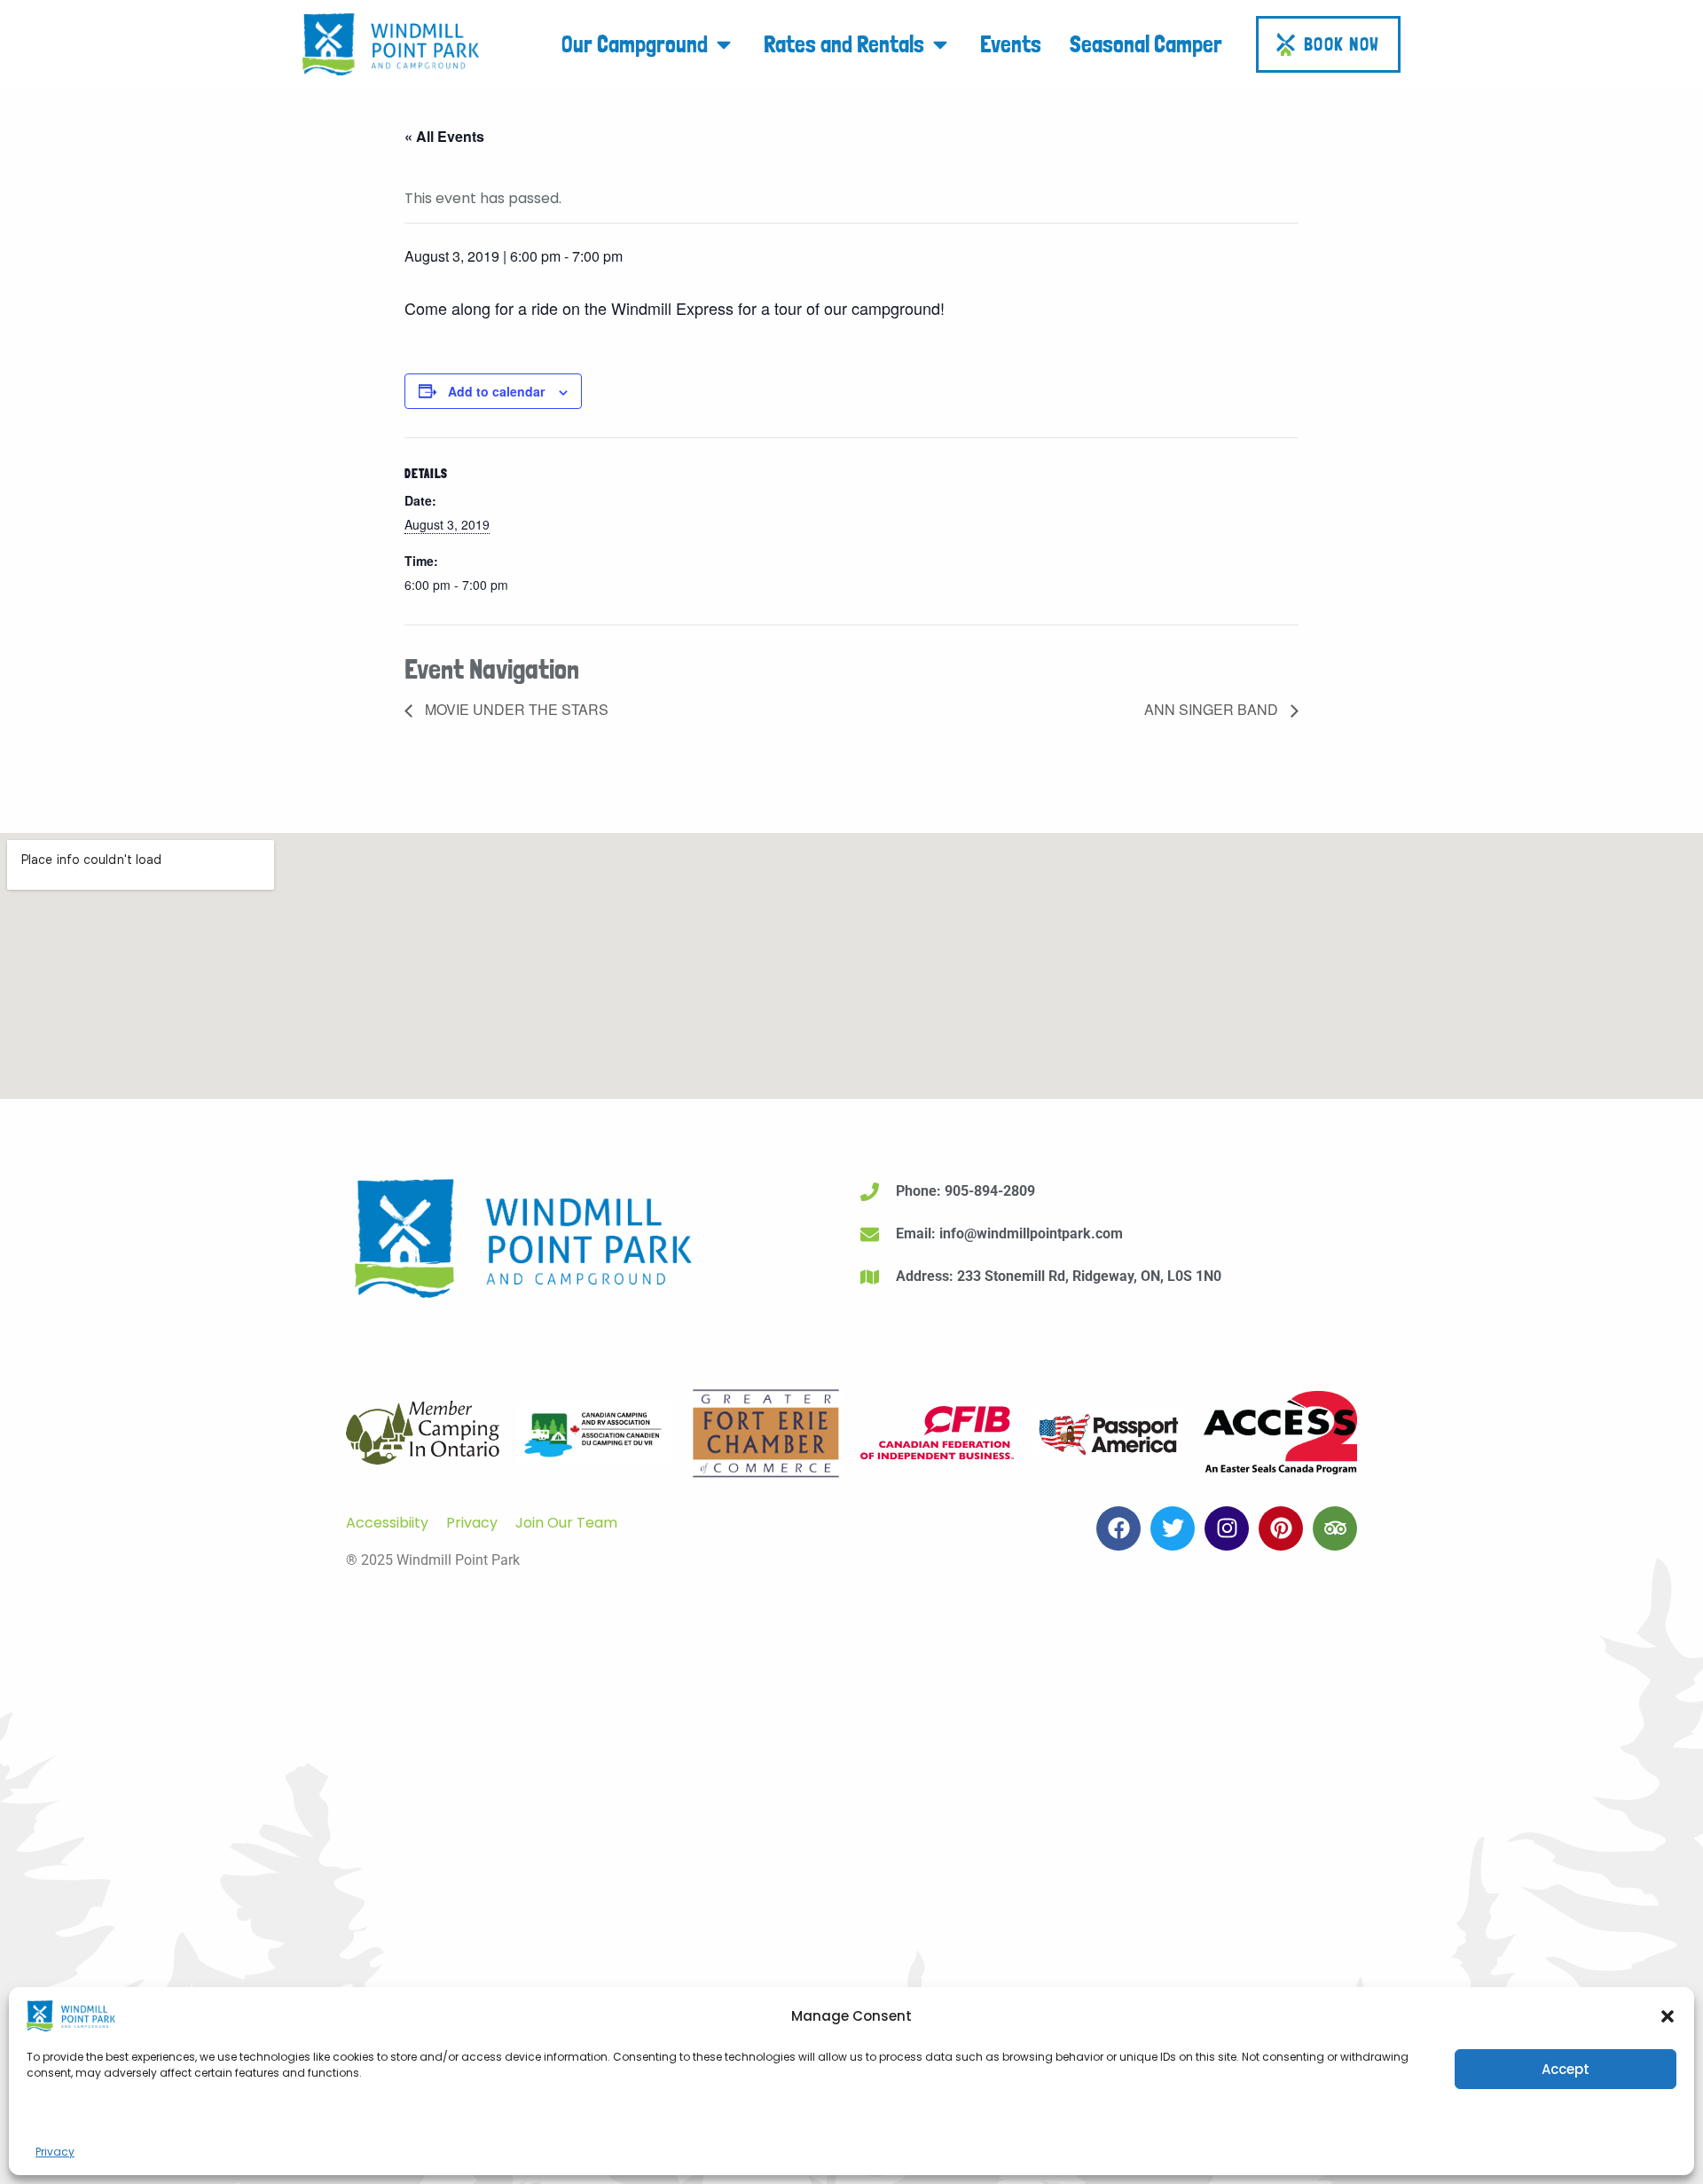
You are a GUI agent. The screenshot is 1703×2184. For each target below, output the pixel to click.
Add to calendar (496, 391)
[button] (1668, 2016)
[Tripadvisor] (1335, 1528)
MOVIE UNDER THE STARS (515, 709)
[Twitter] (1173, 1528)
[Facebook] (1118, 1528)
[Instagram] (1227, 1528)
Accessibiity (387, 1523)
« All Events (444, 136)
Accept (1566, 2069)
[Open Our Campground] (724, 44)
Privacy (55, 2152)
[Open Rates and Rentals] (940, 44)
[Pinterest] (1281, 1528)
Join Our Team (566, 1523)
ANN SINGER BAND (1213, 709)
